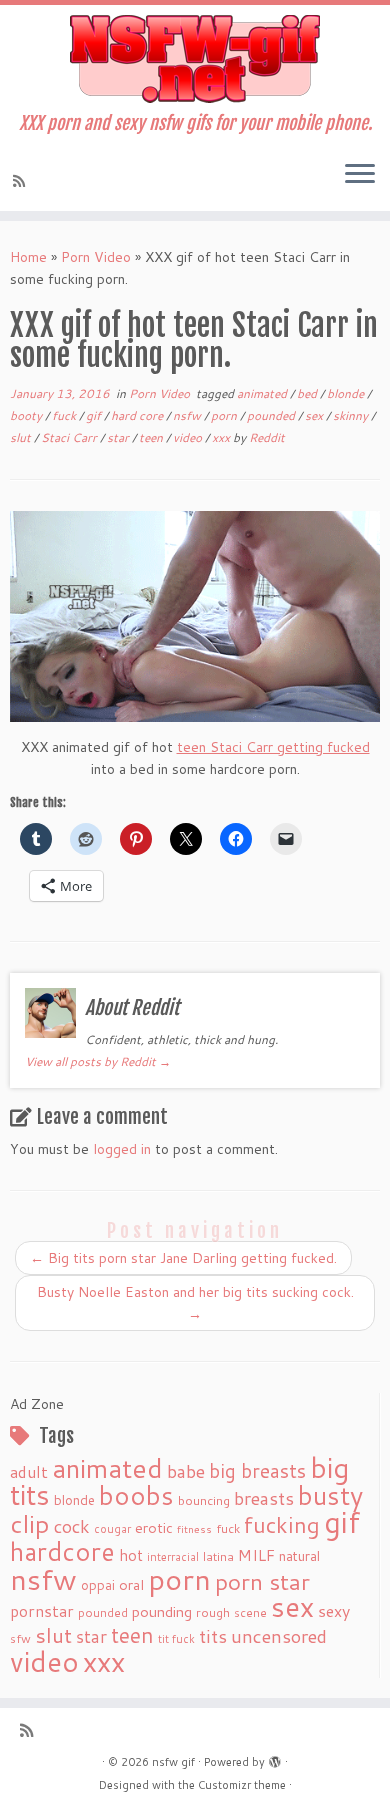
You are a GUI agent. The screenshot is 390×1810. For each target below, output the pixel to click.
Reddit (267, 437)
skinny (352, 415)
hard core (138, 415)
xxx (222, 437)
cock (72, 1526)
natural (299, 1555)
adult (29, 1472)
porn (225, 415)
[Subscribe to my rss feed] (22, 181)
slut (22, 437)
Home (28, 257)
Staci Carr (70, 437)
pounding (162, 1611)
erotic (154, 1527)
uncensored (279, 1636)
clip (30, 1523)
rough (213, 1612)
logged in (122, 1149)
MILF (256, 1555)
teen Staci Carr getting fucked (273, 747)
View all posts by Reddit (98, 1061)
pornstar (42, 1611)
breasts (264, 1498)
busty (330, 1495)
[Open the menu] (360, 175)
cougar (112, 1529)
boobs (136, 1495)
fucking (282, 1524)
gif (95, 415)
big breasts (257, 1470)
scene (250, 1612)
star (119, 437)
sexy (334, 1610)
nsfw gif (173, 1762)
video (189, 437)
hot (131, 1555)
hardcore (62, 1551)
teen (152, 437)
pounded (272, 415)
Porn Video (96, 257)
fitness (194, 1528)
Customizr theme (242, 1785)
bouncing (204, 1500)
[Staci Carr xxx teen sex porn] (195, 617)
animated (263, 393)
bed (308, 393)
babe (186, 1471)
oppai (98, 1585)
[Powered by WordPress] (275, 1758)
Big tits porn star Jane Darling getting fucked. (183, 1258)
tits (213, 1636)
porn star (262, 1581)
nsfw (188, 415)
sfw (20, 1638)
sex (315, 415)
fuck (65, 415)
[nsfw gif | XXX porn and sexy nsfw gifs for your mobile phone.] (195, 59)
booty (27, 415)
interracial (173, 1557)
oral (131, 1584)
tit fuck (176, 1639)
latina (218, 1556)
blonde (347, 393)
